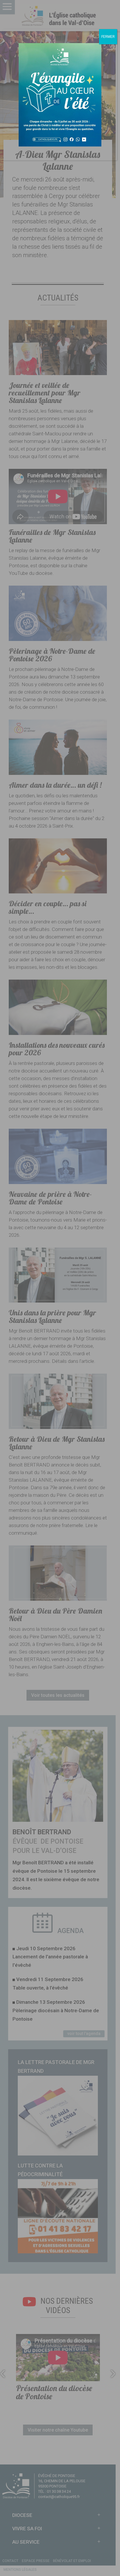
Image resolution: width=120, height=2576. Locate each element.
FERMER (108, 37)
